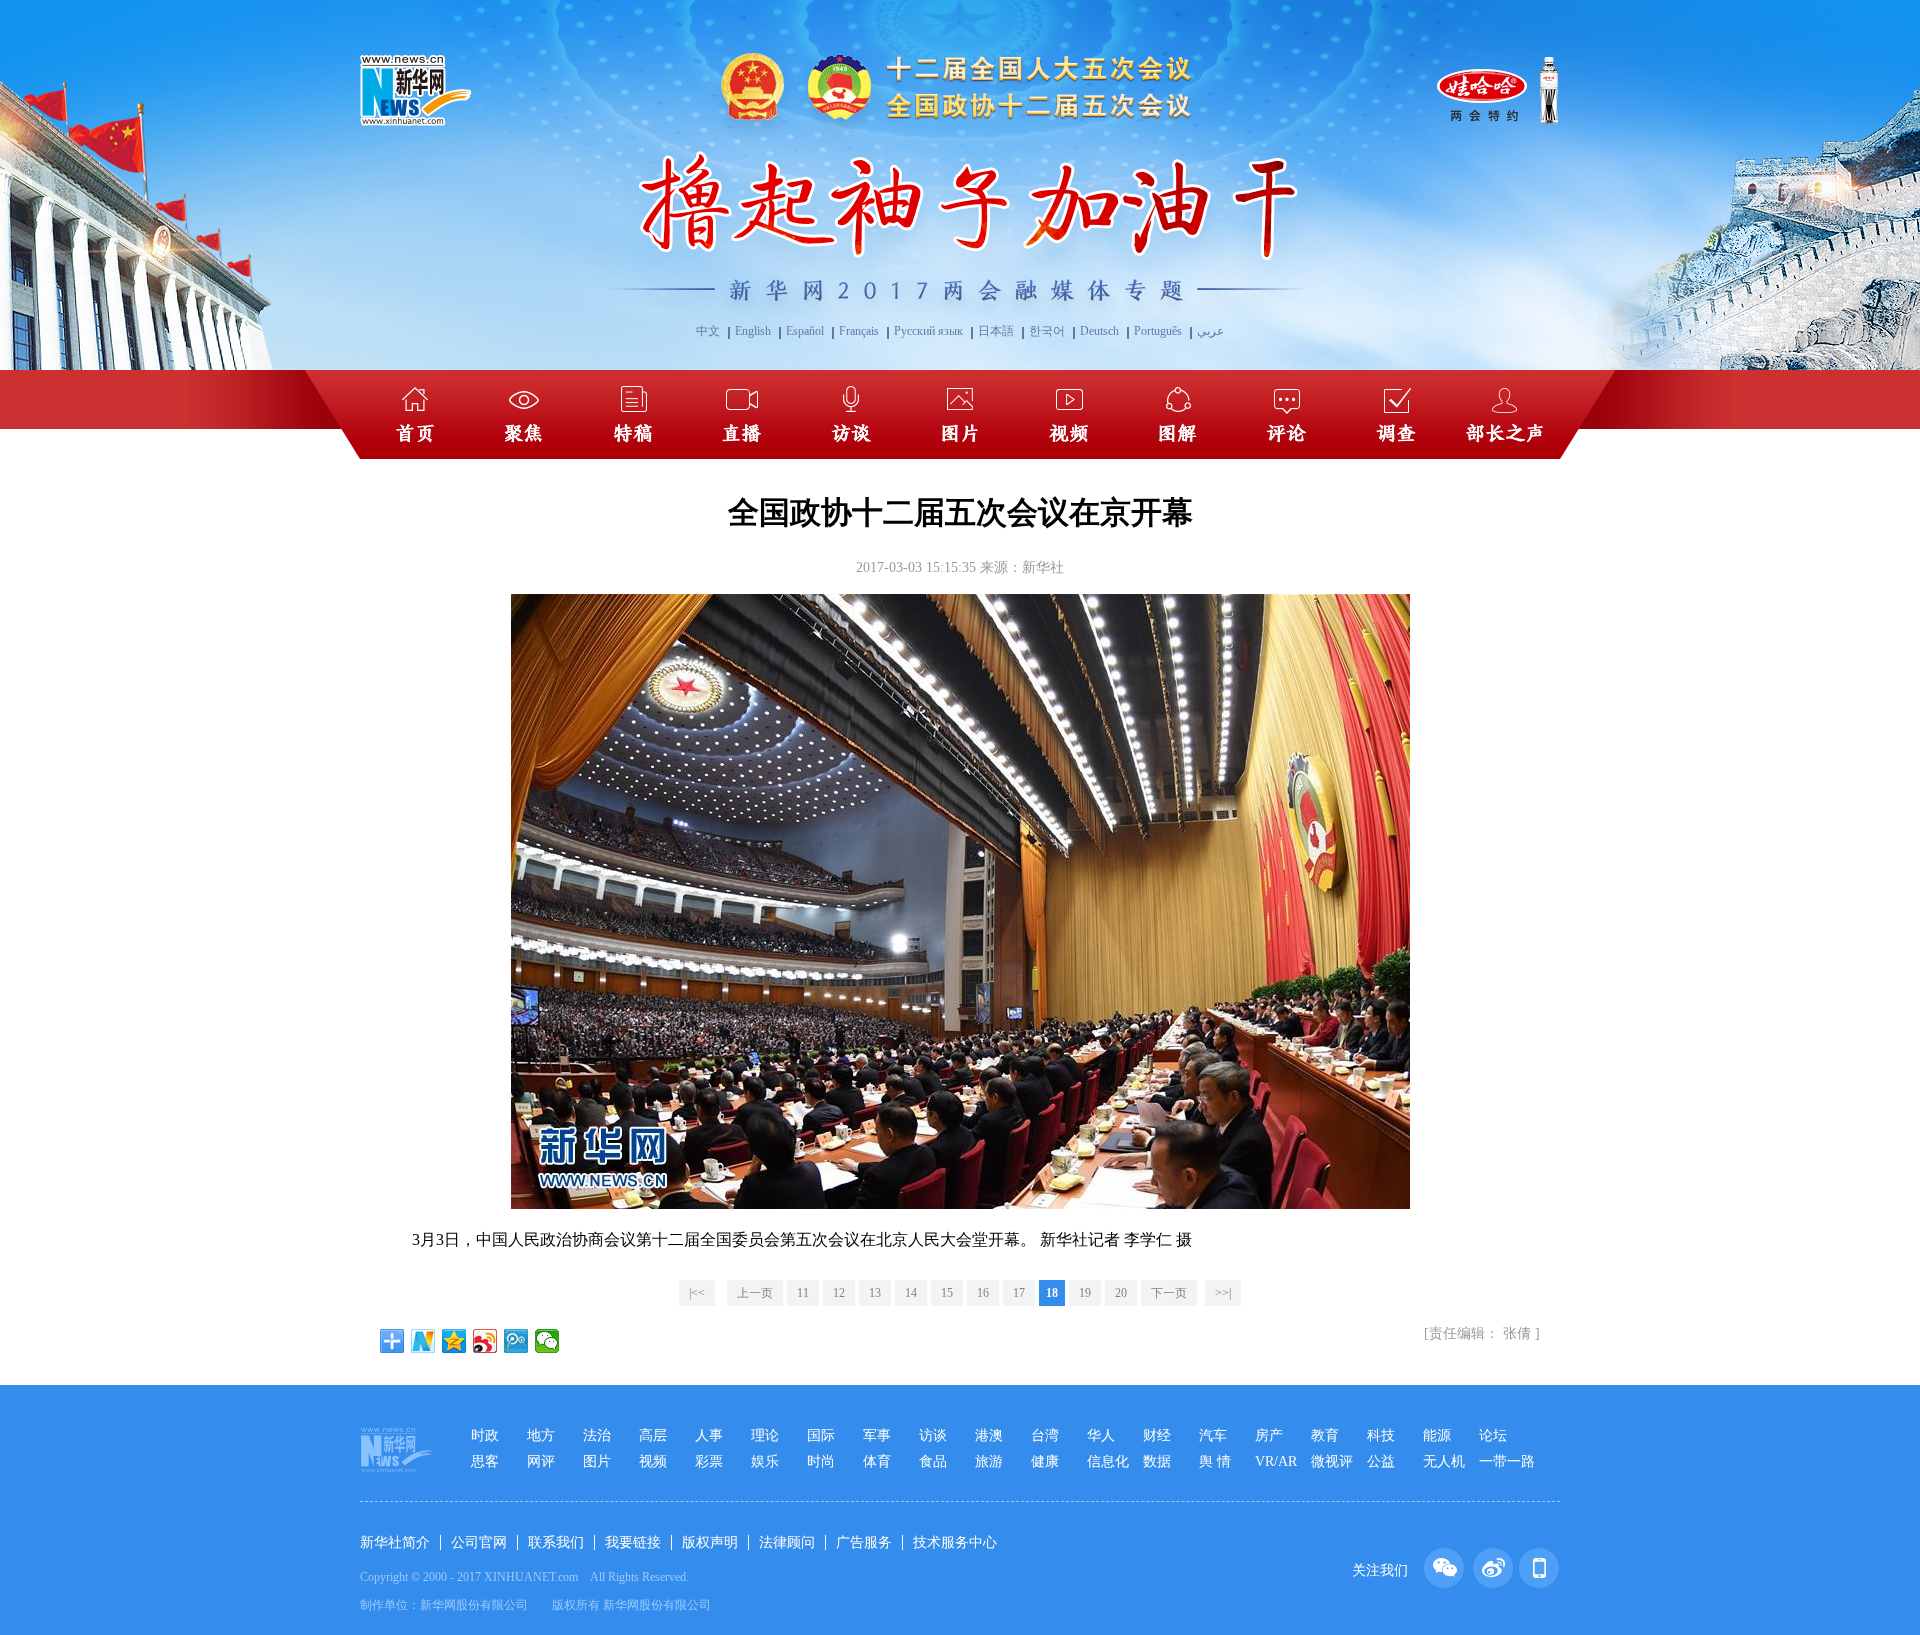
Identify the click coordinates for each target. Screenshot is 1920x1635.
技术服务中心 (955, 1542)
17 (1019, 1293)
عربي (1210, 331)
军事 (877, 1435)
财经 (1157, 1435)
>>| (1223, 1293)
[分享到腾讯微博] (516, 1341)
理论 (765, 1435)
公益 (1381, 1461)
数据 (1157, 1461)
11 (803, 1293)
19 (1085, 1293)
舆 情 (1215, 1461)
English (753, 331)
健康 (1045, 1461)
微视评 (1332, 1461)
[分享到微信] (547, 1341)
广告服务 (864, 1542)
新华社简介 (395, 1542)
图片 (597, 1461)
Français (859, 331)
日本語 (996, 331)
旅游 (989, 1461)
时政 (485, 1435)
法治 (597, 1435)
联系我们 (556, 1542)
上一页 (755, 1293)
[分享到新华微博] (423, 1341)
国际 (821, 1435)
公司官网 (479, 1542)
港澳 (989, 1435)
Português (1158, 331)
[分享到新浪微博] (485, 1341)
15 (947, 1293)
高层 (653, 1435)
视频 (653, 1461)
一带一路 (1507, 1461)
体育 (877, 1461)
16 (983, 1293)
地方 (541, 1435)
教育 (1325, 1435)
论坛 (1493, 1435)
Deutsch (1099, 331)
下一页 (1169, 1293)
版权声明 (710, 1542)
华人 (1101, 1435)
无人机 (1444, 1461)
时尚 (821, 1461)
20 (1121, 1293)
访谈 (933, 1435)
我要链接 (633, 1542)
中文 (708, 331)
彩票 (709, 1461)
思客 (485, 1461)
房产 (1269, 1435)
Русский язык (928, 331)
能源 (1437, 1435)
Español (805, 331)
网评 (541, 1461)
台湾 (1045, 1435)
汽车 (1213, 1435)
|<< (697, 1293)
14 (911, 1293)
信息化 (1108, 1461)
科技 (1381, 1435)
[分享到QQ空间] (454, 1341)
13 (875, 1293)
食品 (933, 1461)
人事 (709, 1435)
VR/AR (1276, 1461)
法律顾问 (787, 1542)
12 (839, 1293)
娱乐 (765, 1461)
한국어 (1047, 331)
